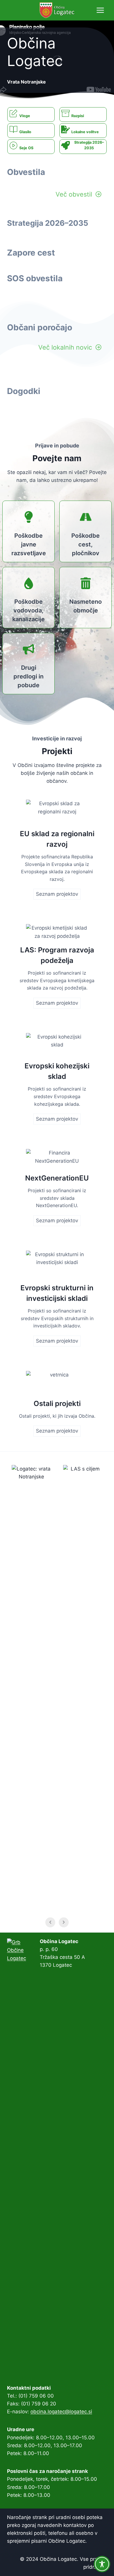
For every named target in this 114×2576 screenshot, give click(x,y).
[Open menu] (100, 10)
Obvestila (26, 172)
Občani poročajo (40, 327)
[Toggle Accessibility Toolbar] (102, 2564)
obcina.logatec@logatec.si (61, 2412)
